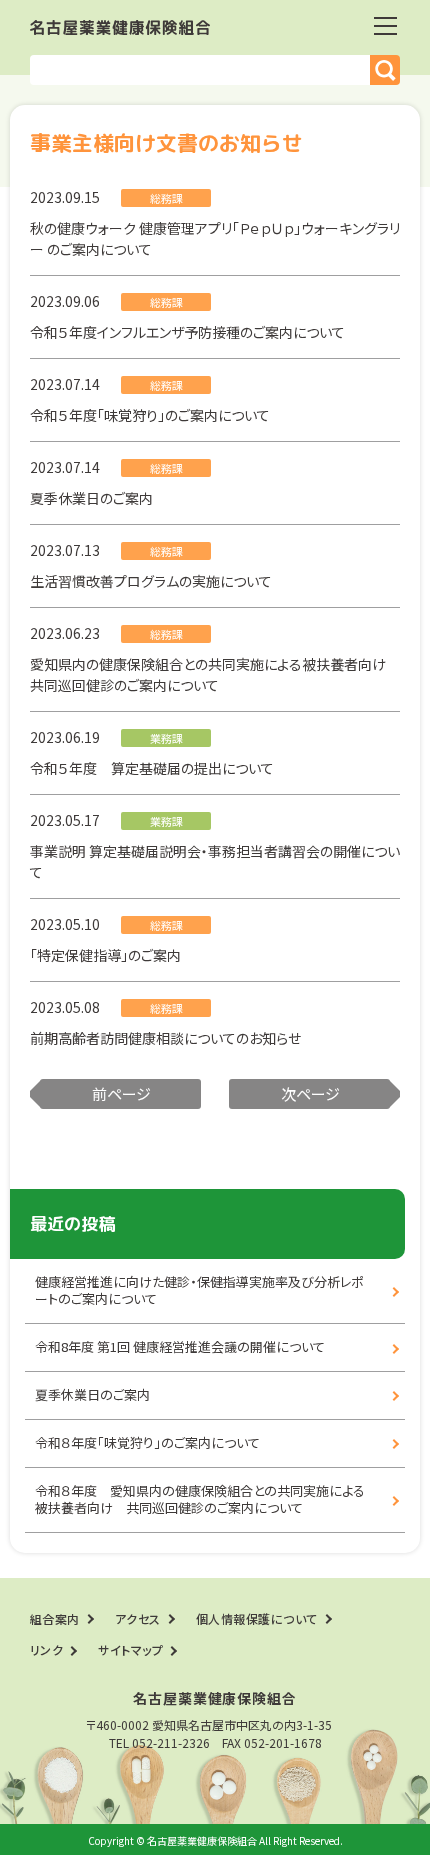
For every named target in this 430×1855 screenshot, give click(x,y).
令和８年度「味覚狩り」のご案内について (147, 1442)
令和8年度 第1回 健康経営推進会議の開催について (180, 1346)
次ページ (310, 1093)
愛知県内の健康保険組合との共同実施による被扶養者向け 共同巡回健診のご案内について (215, 674)
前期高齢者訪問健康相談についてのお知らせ (165, 1038)
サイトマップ (130, 1649)
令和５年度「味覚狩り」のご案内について (150, 415)
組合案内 (55, 1618)
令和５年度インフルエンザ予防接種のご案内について (187, 332)
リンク (46, 1649)
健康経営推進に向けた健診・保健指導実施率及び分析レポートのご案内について (199, 1290)
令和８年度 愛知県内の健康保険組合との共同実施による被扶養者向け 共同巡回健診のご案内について (200, 1499)
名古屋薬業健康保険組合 (120, 27)
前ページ (121, 1093)
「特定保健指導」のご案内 (105, 955)
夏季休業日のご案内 (91, 498)
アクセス (138, 1618)
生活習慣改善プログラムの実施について (151, 581)
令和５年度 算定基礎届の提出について (152, 768)
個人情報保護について (257, 1618)
